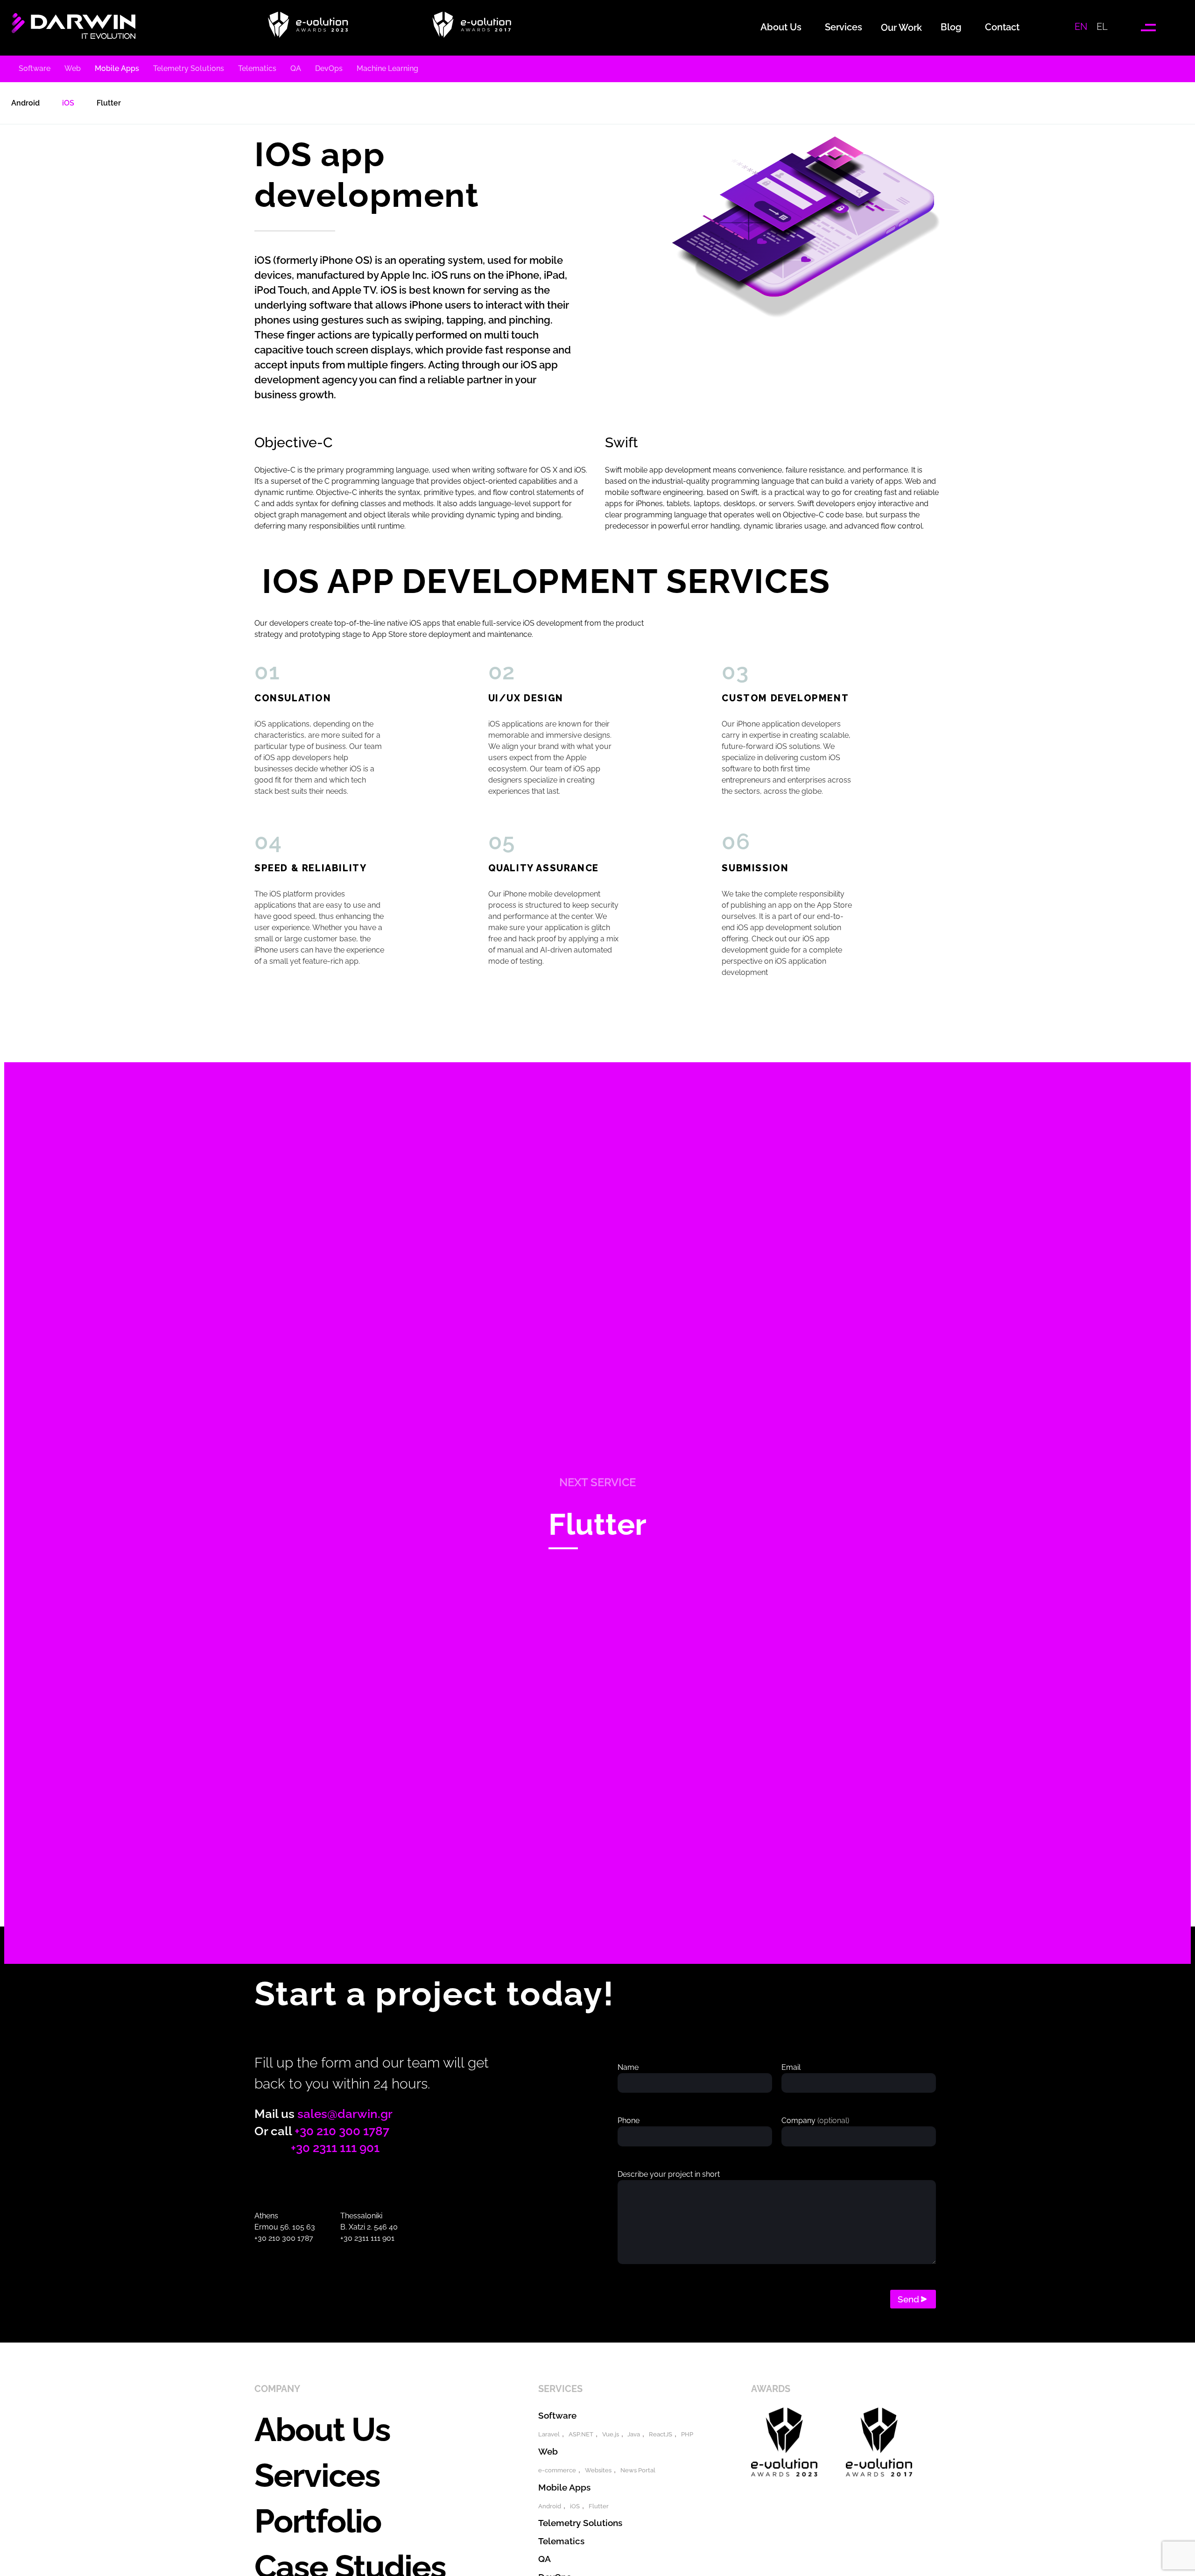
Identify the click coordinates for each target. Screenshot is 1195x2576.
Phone (629, 2121)
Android (550, 2506)
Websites (598, 2470)
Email (791, 2067)
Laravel (549, 2434)
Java (634, 2434)
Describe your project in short (669, 2174)
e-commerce (557, 2470)
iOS (575, 2506)
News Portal (638, 2470)
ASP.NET (581, 2434)
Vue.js (611, 2434)
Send (908, 2299)
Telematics (561, 2541)
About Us (322, 2429)
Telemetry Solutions (580, 2523)
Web (548, 2451)
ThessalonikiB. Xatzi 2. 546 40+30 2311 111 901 (369, 2227)
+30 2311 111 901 (335, 2148)
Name (628, 2067)
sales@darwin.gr (345, 2114)
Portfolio (318, 2521)
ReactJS (661, 2434)
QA (545, 2559)
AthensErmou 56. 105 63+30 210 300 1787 (285, 2227)
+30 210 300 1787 (342, 2131)
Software (557, 2415)
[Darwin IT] (74, 35)
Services (317, 2475)
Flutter (597, 1524)
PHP (687, 2434)
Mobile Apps (564, 2487)
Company (815, 2121)
